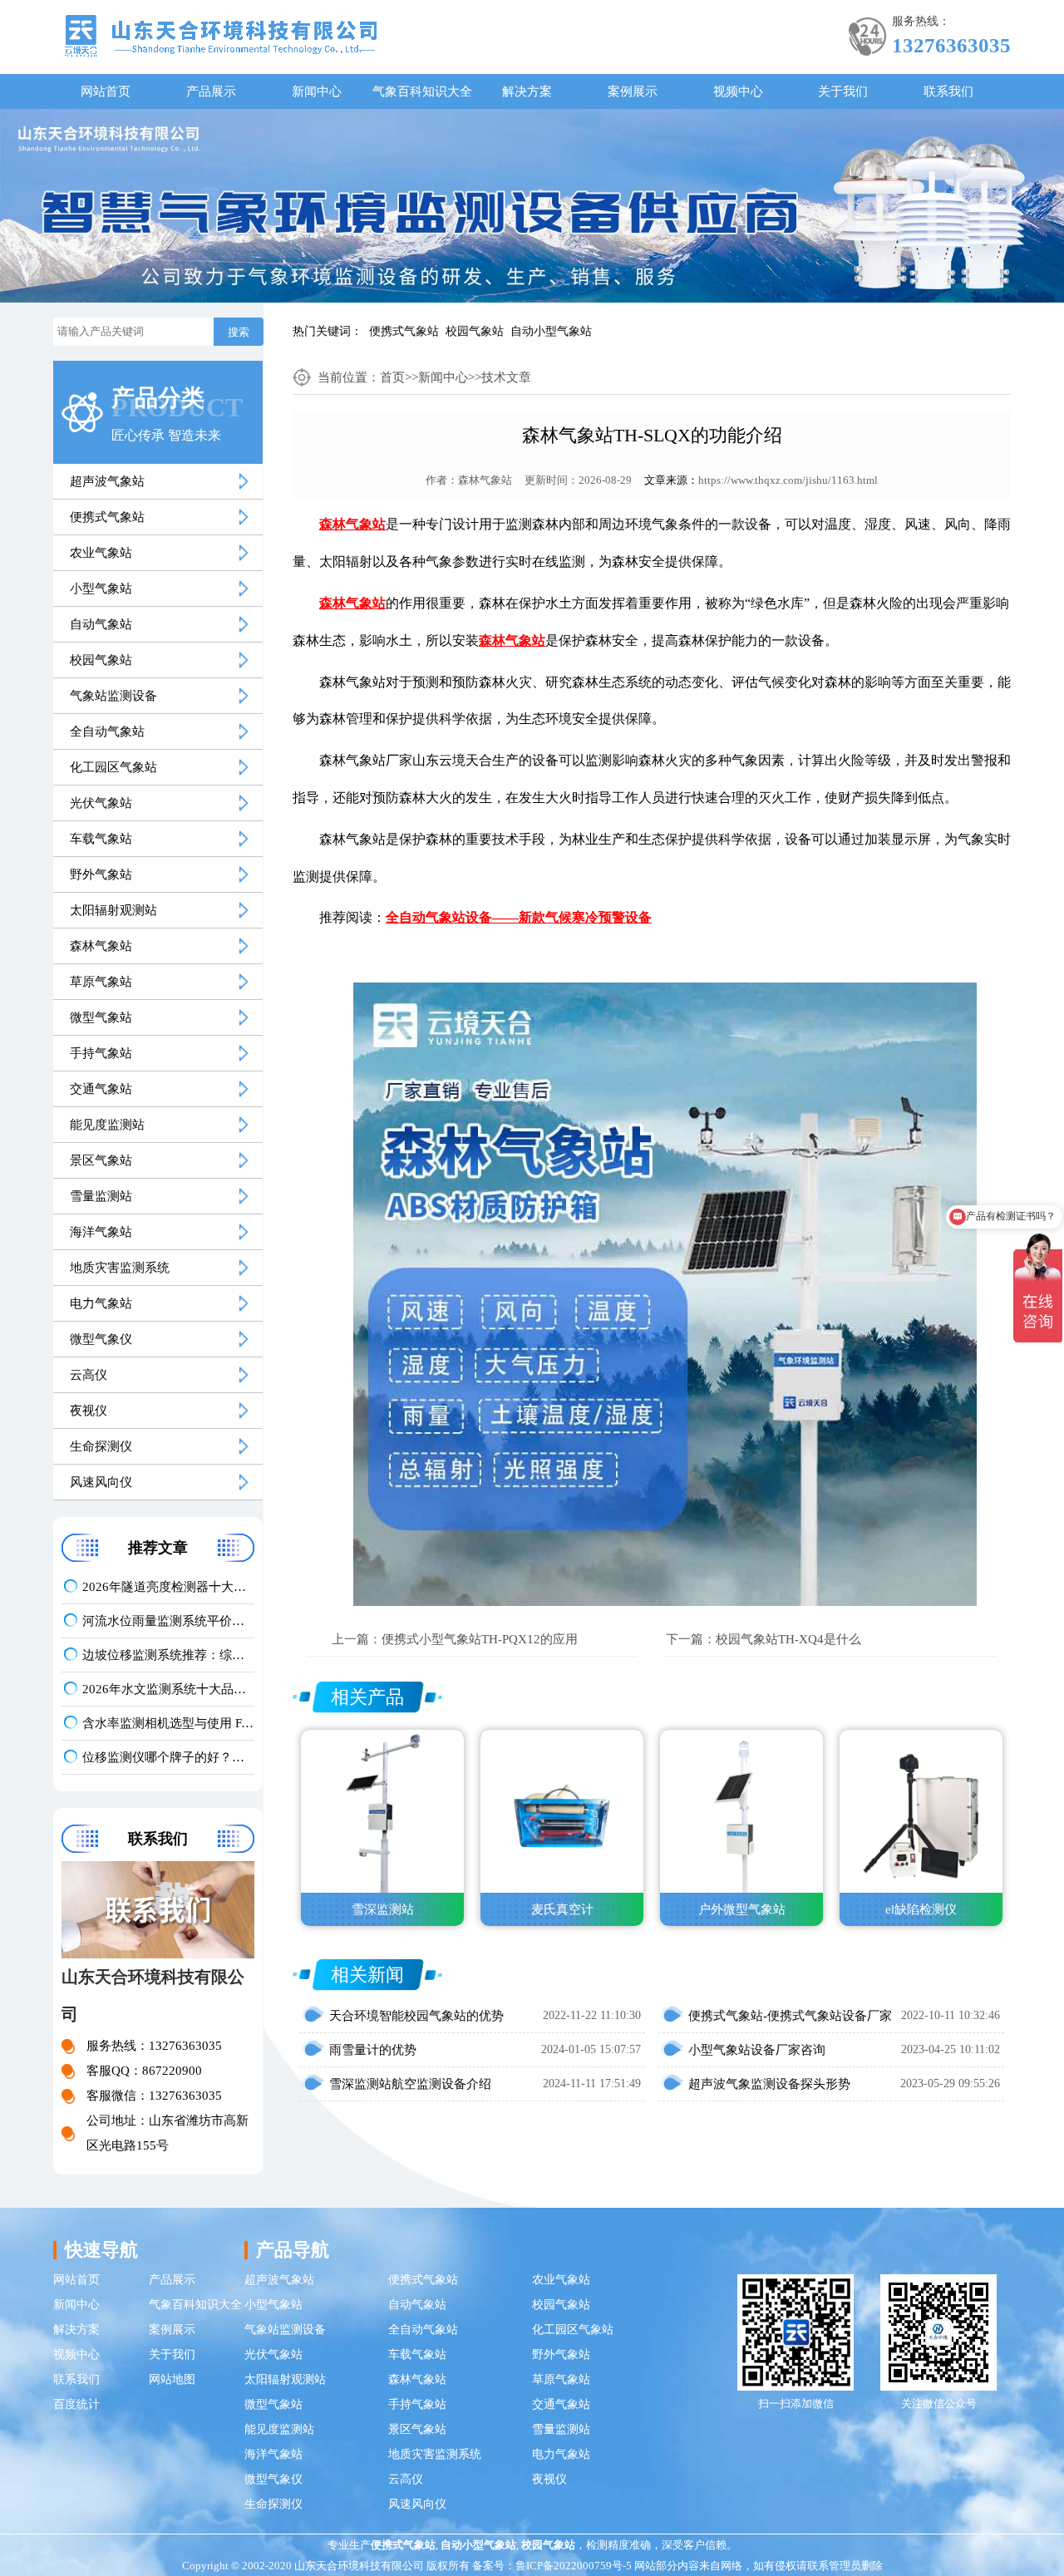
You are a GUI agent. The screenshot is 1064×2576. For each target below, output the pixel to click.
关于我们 (843, 91)
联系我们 (948, 91)
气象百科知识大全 (422, 91)
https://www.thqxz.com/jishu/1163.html (788, 480)
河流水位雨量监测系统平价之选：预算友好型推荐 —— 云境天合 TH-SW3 (168, 1621)
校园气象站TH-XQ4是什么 (788, 1639)
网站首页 (106, 91)
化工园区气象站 (113, 767)
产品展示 (211, 91)
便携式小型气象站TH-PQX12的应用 (480, 1639)
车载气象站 (101, 839)
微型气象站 (101, 1017)
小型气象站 (101, 589)
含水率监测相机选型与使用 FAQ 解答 (168, 1723)
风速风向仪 (101, 1482)
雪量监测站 (101, 1196)
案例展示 (633, 91)
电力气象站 (101, 1303)
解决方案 (527, 91)
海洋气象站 (101, 1232)
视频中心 (738, 91)
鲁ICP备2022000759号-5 (574, 2566)
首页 (392, 377)
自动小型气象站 (551, 331)
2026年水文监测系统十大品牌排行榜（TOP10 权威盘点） (168, 1689)
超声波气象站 (107, 481)
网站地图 (172, 2379)
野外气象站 (101, 874)
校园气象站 (475, 331)
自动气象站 (101, 624)
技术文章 (506, 377)
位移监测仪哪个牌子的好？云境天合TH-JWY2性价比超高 (168, 1757)
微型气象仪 (101, 1339)
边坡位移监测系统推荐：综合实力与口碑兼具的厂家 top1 (168, 1655)
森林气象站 (101, 946)
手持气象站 (101, 1053)
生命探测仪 (101, 1446)
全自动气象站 (107, 731)
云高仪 (89, 1375)
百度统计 (76, 2404)
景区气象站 (101, 1160)
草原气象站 (101, 982)
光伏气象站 (101, 803)
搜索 (239, 332)
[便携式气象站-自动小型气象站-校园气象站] (221, 34)
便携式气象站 (404, 331)
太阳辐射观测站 (113, 910)
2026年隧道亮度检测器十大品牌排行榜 (168, 1587)
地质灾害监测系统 (120, 1268)
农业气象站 (101, 553)
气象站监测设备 (113, 696)
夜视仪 (89, 1411)
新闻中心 (317, 91)
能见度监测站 (107, 1125)
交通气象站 (101, 1089)
